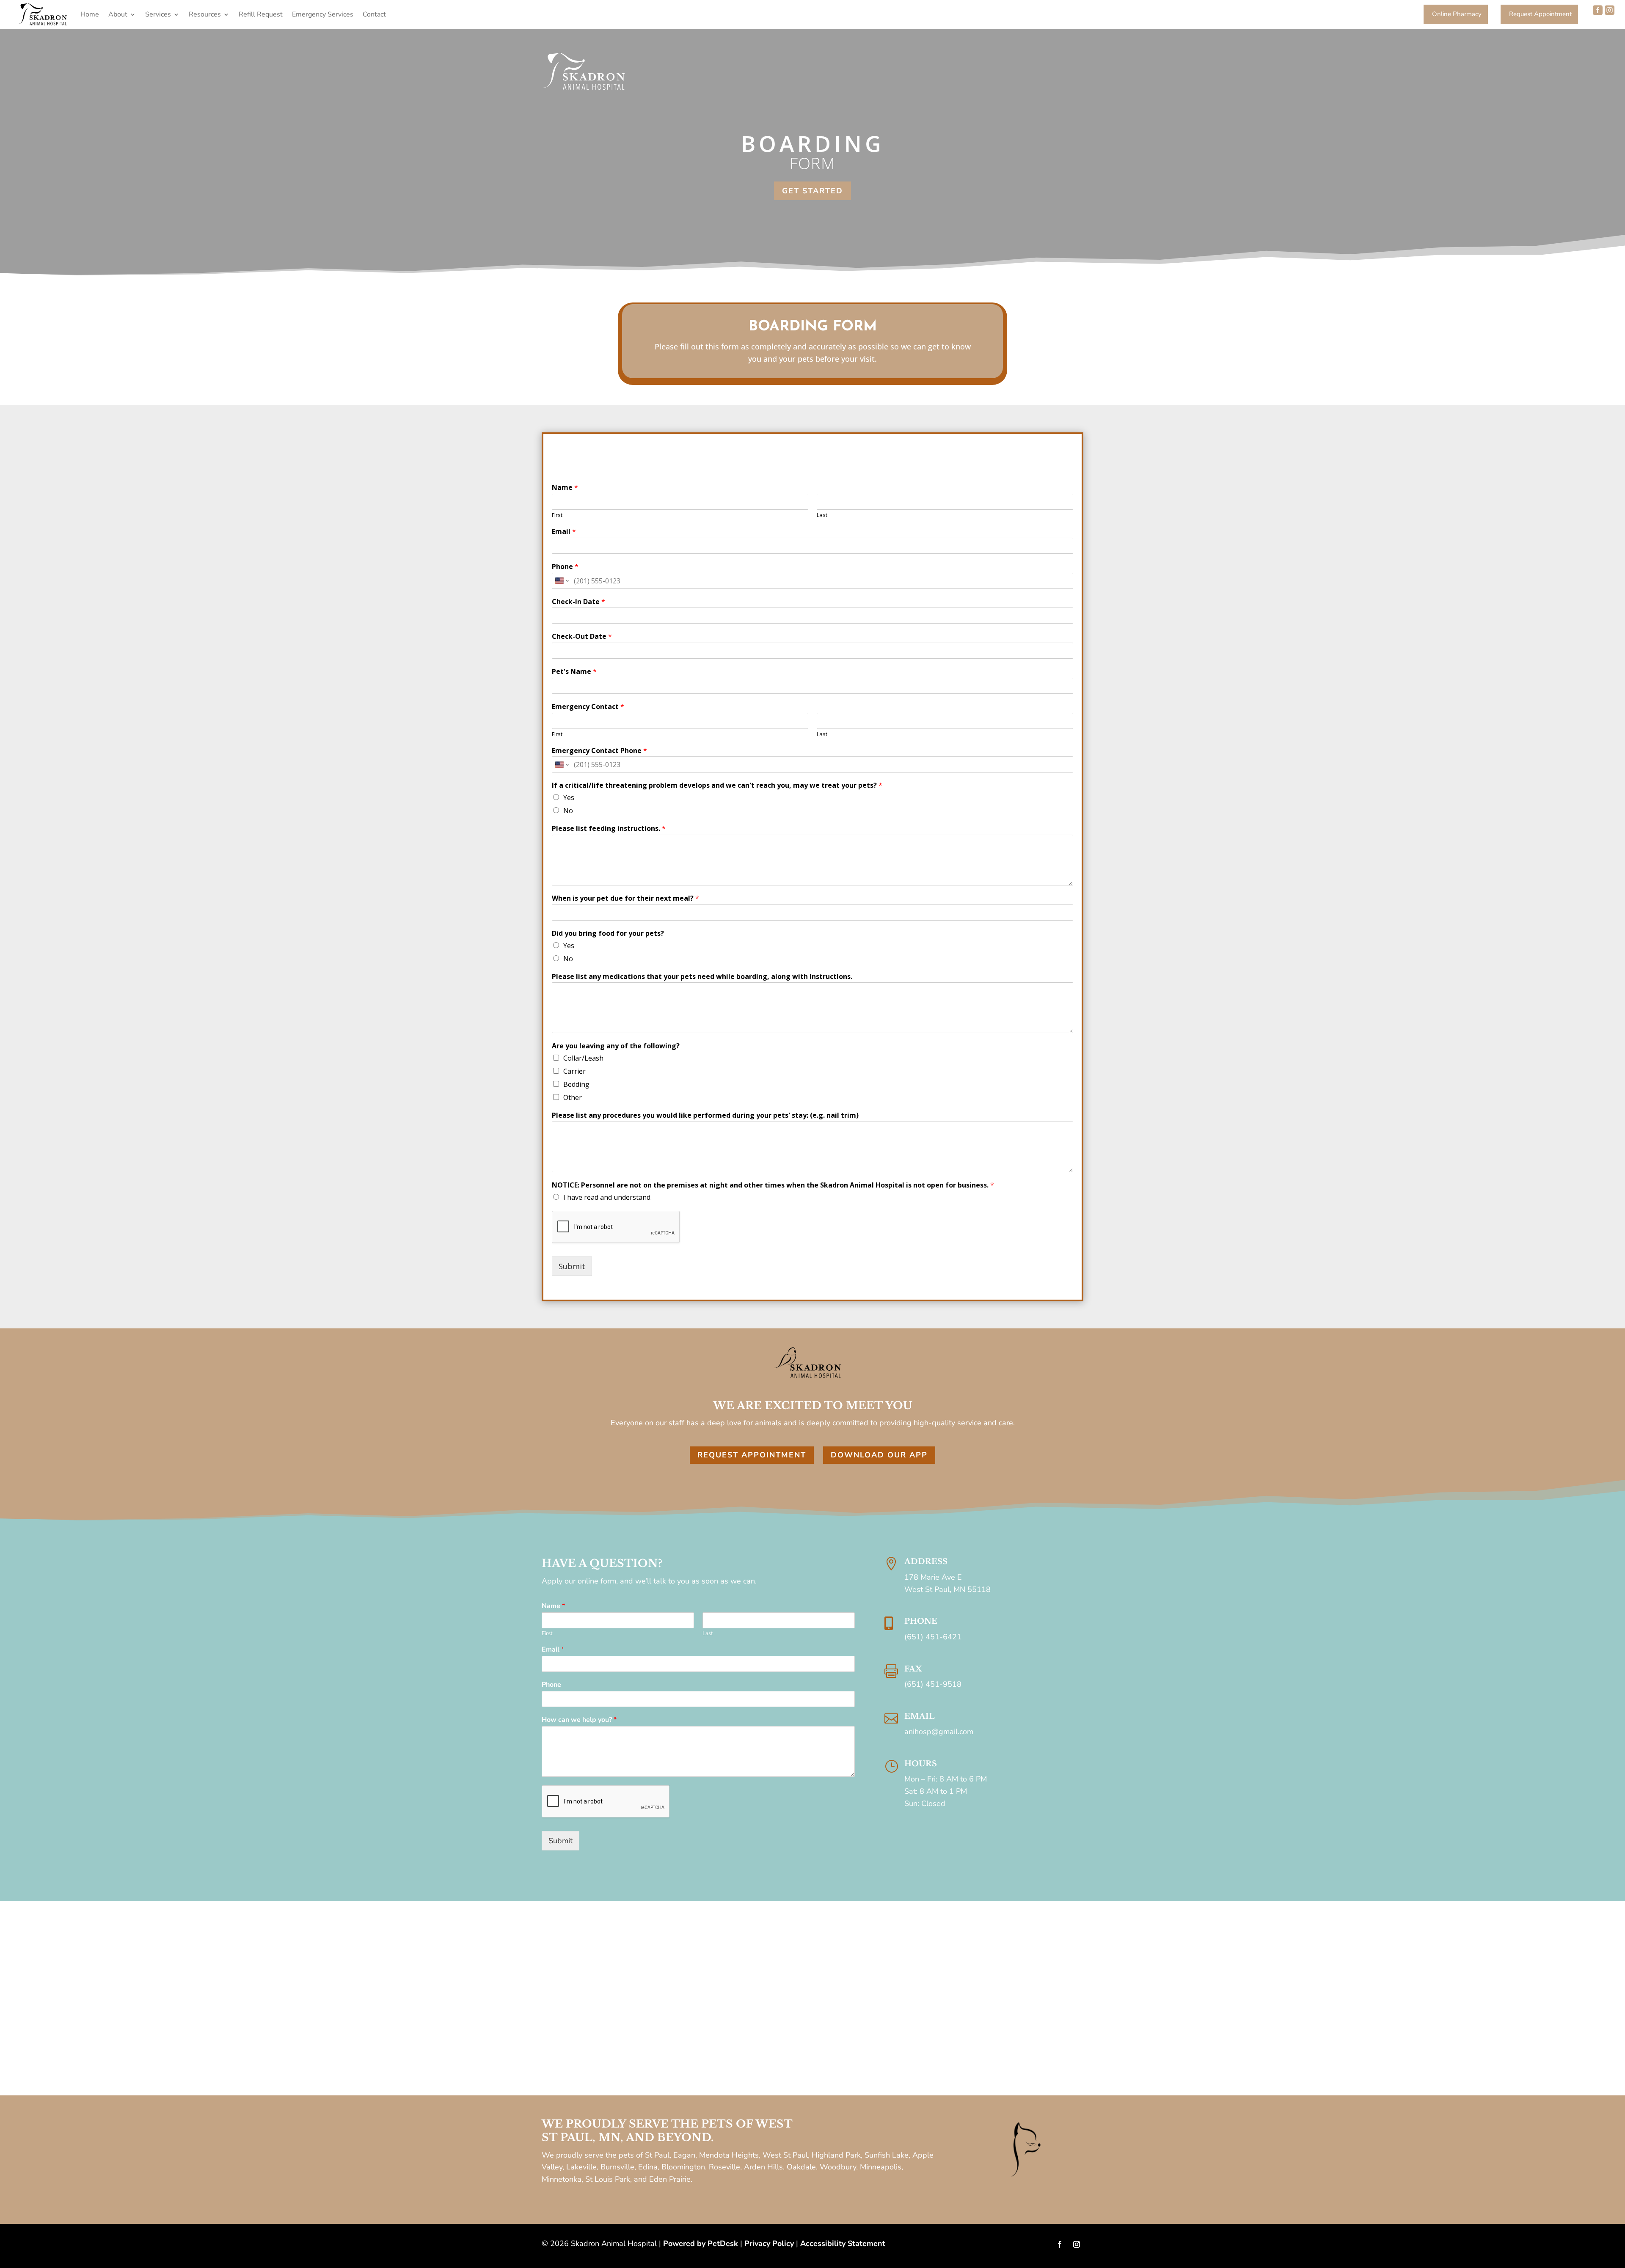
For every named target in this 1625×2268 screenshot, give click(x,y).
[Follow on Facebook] (1060, 2244)
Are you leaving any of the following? (616, 1046)
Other (573, 1097)
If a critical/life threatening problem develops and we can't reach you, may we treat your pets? (717, 785)
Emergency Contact (588, 707)
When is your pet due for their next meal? (625, 898)
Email (564, 532)
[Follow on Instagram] (1077, 2244)
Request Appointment (752, 1455)
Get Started (812, 191)
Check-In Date (578, 602)
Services (158, 14)
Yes (569, 797)
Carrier (574, 1071)
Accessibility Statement (843, 2243)
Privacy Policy (769, 2243)
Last (822, 515)
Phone (565, 567)
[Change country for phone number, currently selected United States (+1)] (561, 581)
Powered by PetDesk (701, 2243)
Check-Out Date (582, 636)
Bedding (576, 1084)
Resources (205, 14)
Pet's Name (574, 672)
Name (565, 488)
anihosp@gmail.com (939, 1732)
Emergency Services (323, 14)
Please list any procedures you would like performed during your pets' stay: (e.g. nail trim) (705, 1115)
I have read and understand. (607, 1197)
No (568, 811)
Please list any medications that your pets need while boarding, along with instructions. (702, 977)
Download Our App (879, 1455)
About (118, 14)
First (557, 515)
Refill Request (261, 14)
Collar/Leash (583, 1058)
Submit (572, 1266)
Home (90, 14)
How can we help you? (579, 1720)
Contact (374, 14)
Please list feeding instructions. (609, 829)
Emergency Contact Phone (599, 751)
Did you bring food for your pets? (608, 933)
